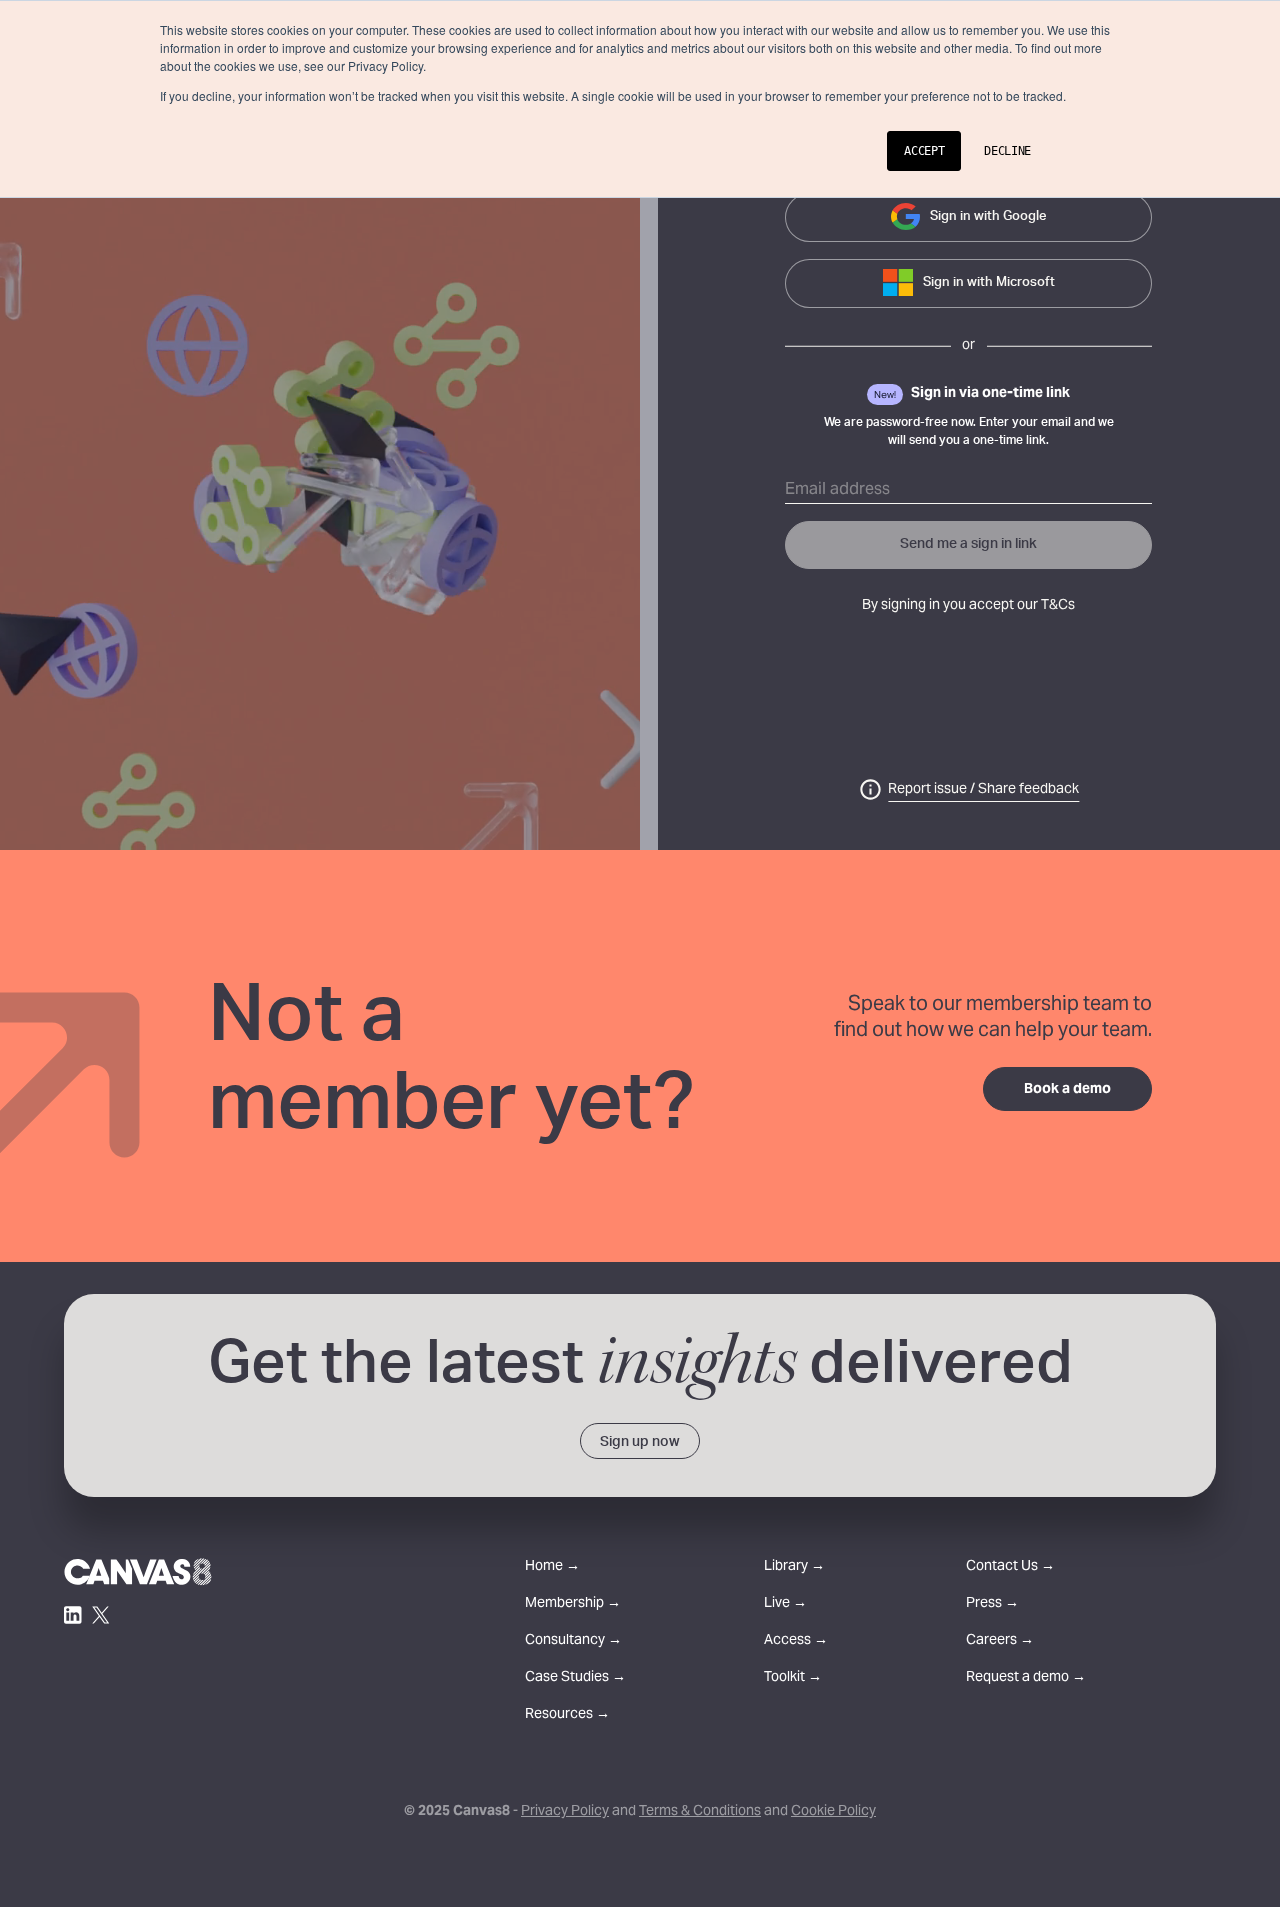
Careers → (1000, 1641)
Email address (837, 490)
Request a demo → (1026, 1678)
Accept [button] (924, 151)
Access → (796, 1641)
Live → (785, 1604)
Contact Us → (1010, 1567)
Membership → (573, 1604)
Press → (992, 1604)
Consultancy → (573, 1641)
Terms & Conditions (700, 1812)
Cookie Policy (833, 1812)
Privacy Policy (565, 1812)
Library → (794, 1567)
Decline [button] (1007, 151)
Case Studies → (575, 1678)
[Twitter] (101, 1615)
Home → (552, 1567)
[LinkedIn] (73, 1615)
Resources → (567, 1715)
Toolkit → (793, 1678)
